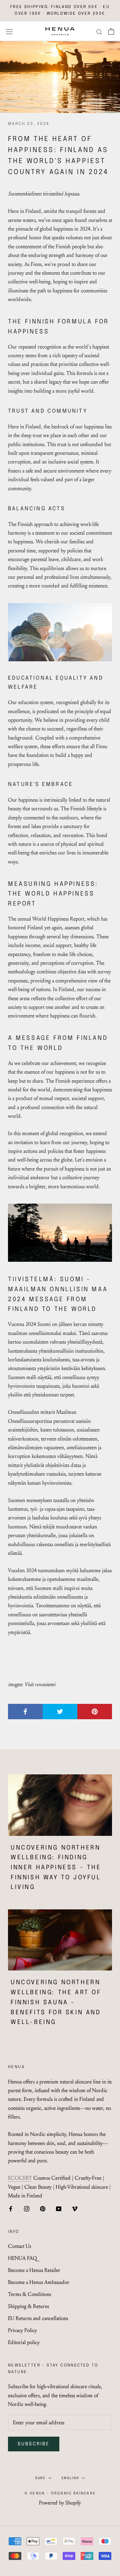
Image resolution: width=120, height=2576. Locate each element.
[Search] (99, 31)
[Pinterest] (43, 2208)
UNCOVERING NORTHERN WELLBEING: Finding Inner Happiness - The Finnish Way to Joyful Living (56, 1868)
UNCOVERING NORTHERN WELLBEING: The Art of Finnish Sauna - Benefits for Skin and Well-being (56, 2002)
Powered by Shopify (60, 2503)
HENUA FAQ (22, 2258)
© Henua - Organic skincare (60, 2493)
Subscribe (34, 2444)
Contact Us (19, 2246)
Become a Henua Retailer (34, 2270)
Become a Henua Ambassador (39, 2282)
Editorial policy (24, 2342)
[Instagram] (27, 2208)
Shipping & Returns (28, 2306)
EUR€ (40, 2478)
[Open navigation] (9, 31)
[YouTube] (59, 2208)
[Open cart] (111, 31)
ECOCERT (20, 2178)
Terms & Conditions (29, 2294)
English (70, 2478)
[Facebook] (11, 2208)
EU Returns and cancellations (38, 2318)
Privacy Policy (22, 2330)
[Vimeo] (75, 2208)
